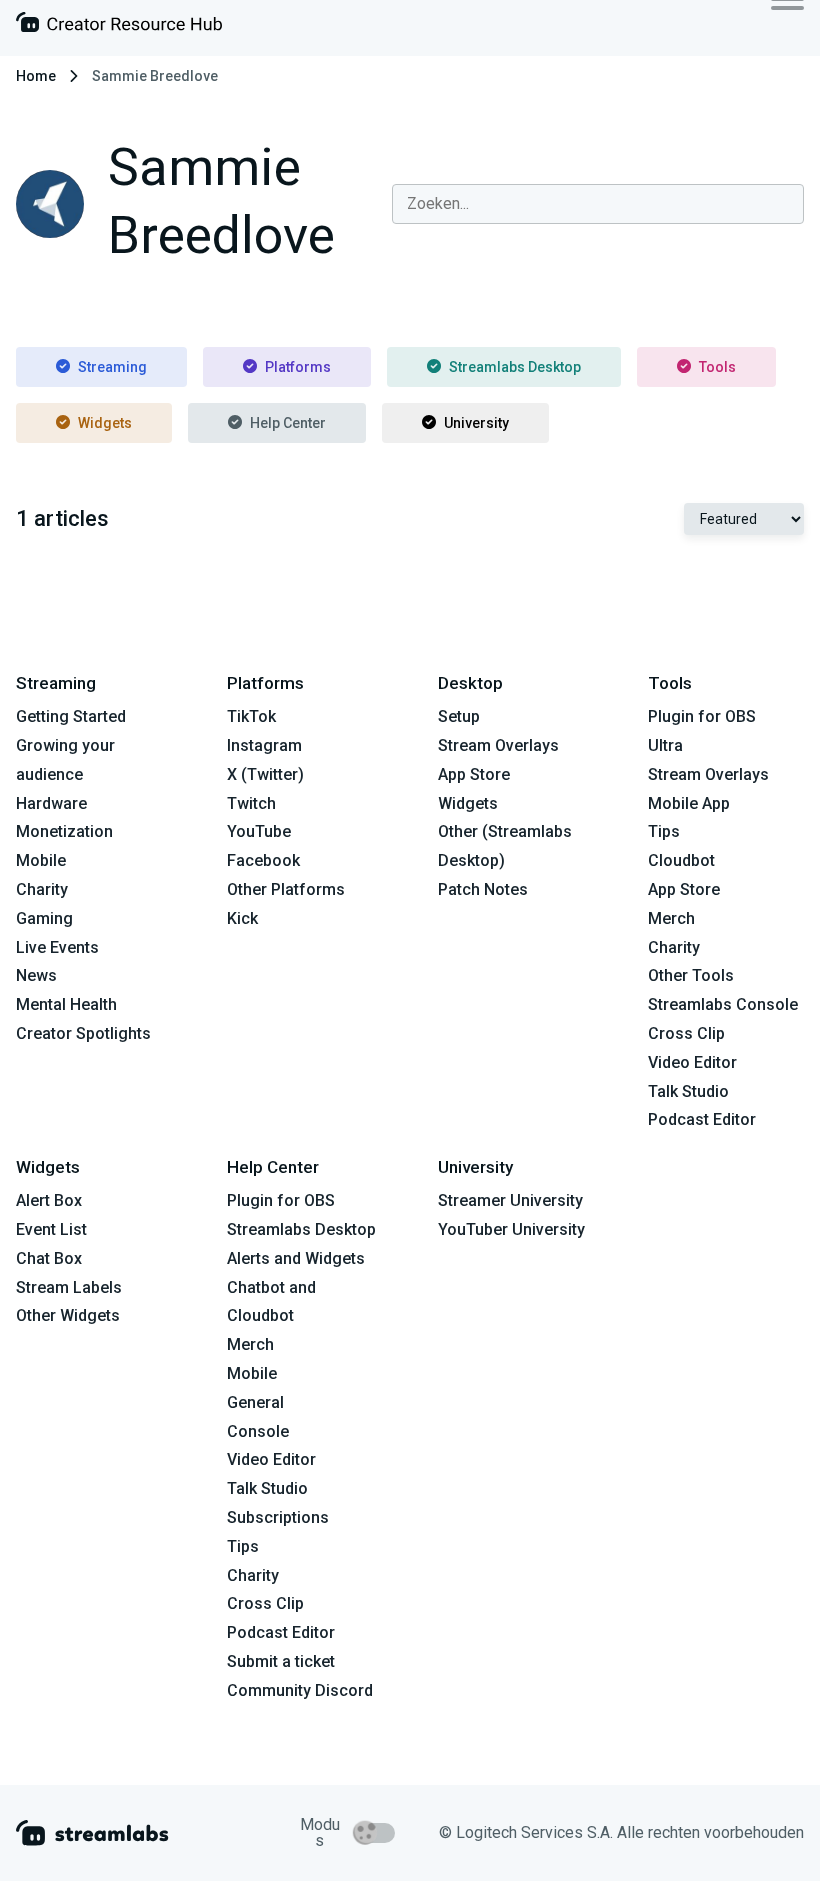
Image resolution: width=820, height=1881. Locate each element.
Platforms (298, 367)
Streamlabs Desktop (515, 367)
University (476, 423)
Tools (717, 367)
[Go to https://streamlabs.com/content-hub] (119, 26)
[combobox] (598, 204)
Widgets (105, 423)
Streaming (112, 367)
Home (36, 76)
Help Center (288, 423)
